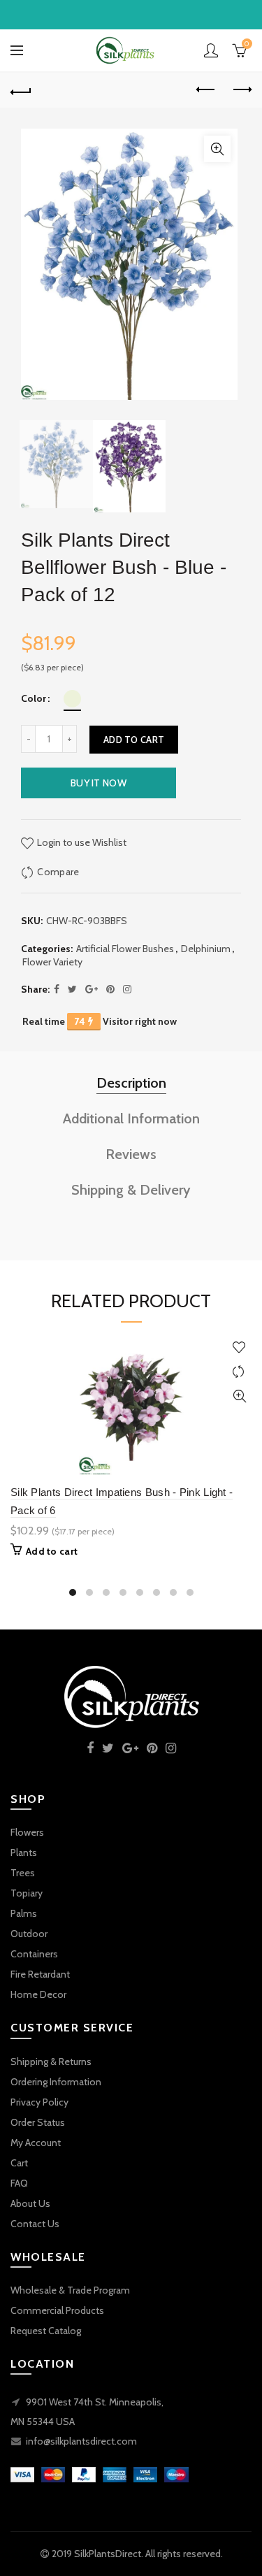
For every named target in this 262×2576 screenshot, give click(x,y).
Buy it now (99, 783)
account (211, 50)
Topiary (27, 1893)
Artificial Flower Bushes (125, 949)
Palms (24, 1913)
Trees (23, 1873)
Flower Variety (52, 962)
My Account (36, 2143)
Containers (34, 1954)
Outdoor (29, 1934)
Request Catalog (46, 2331)
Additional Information (131, 1118)
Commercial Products (57, 2310)
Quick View (239, 1396)
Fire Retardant (40, 1974)
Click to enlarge (217, 149)
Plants (24, 1852)
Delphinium (206, 949)
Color (34, 699)
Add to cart (134, 740)
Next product (241, 90)
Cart (19, 2163)
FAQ (19, 2183)
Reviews (131, 1154)
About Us (30, 2203)
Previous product (206, 90)
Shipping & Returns (51, 2061)
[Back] (21, 90)
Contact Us (35, 2224)
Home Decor (38, 1994)
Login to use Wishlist (81, 842)
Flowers (27, 1832)
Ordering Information (56, 2082)
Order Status (38, 2122)
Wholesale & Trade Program (70, 2290)
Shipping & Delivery (131, 1190)
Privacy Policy (39, 2102)
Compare (58, 872)
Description (131, 1083)
